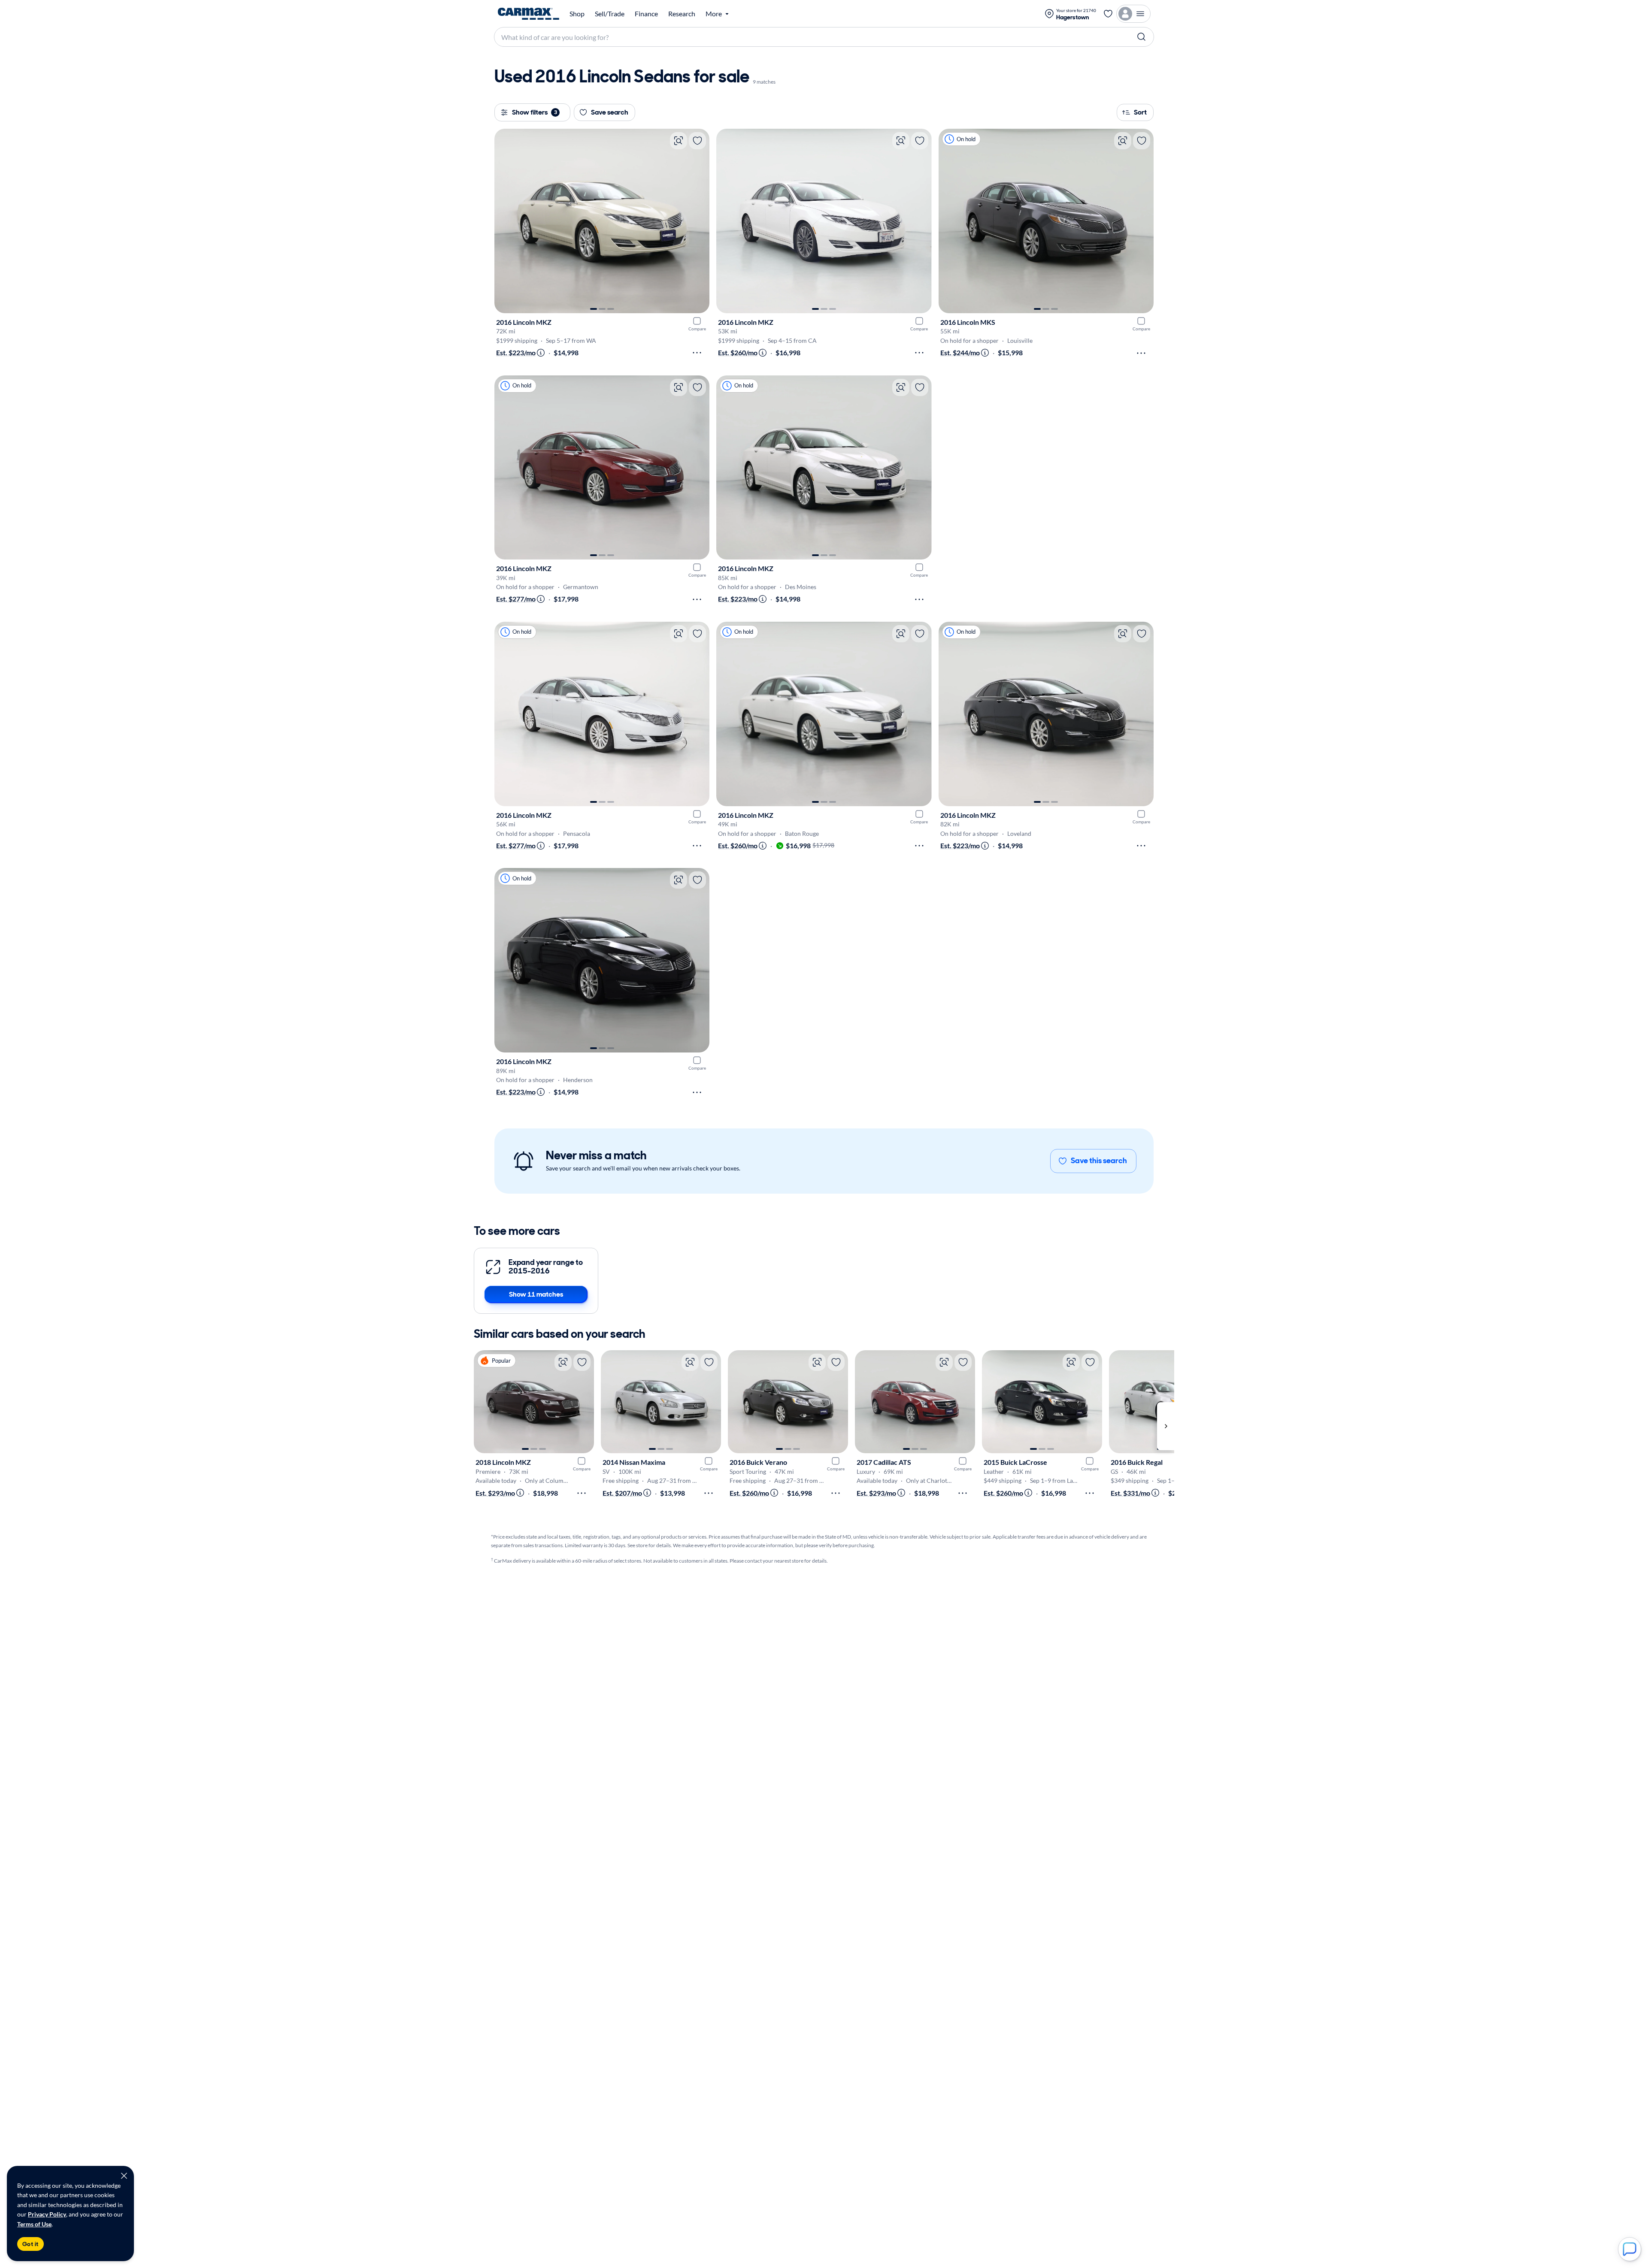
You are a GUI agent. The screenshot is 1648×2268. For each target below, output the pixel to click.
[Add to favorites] (697, 141)
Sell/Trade (610, 14)
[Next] (699, 221)
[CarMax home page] (529, 14)
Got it (30, 2244)
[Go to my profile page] (1133, 14)
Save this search (1099, 1161)
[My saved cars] (1108, 14)
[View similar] (679, 141)
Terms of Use (34, 2224)
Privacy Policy (47, 2214)
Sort (1140, 112)
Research (682, 14)
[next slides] (1166, 1426)
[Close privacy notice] (124, 2176)
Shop (577, 14)
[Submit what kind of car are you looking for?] (1142, 37)
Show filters (535, 112)
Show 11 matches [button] (536, 1294)
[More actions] (697, 353)
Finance (646, 14)
